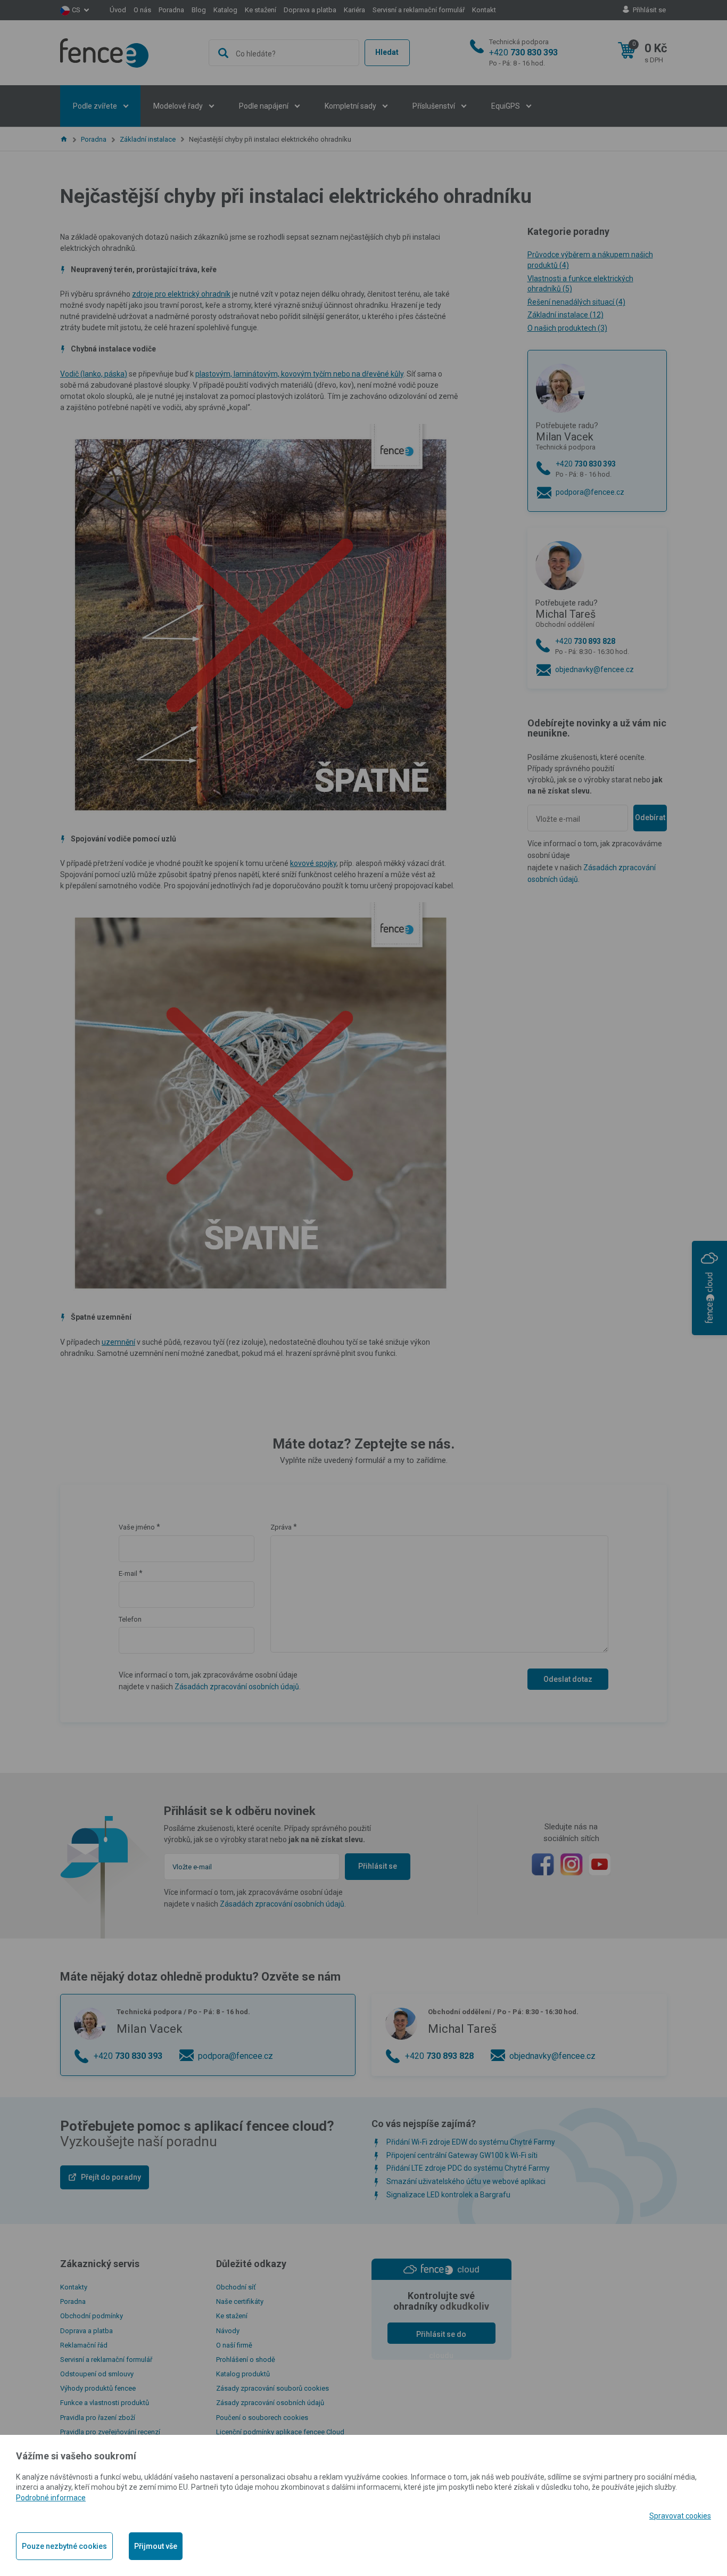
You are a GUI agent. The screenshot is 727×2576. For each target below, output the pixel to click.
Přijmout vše (156, 2546)
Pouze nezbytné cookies (64, 2546)
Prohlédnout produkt (363, 386)
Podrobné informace (51, 2498)
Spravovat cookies (680, 2516)
